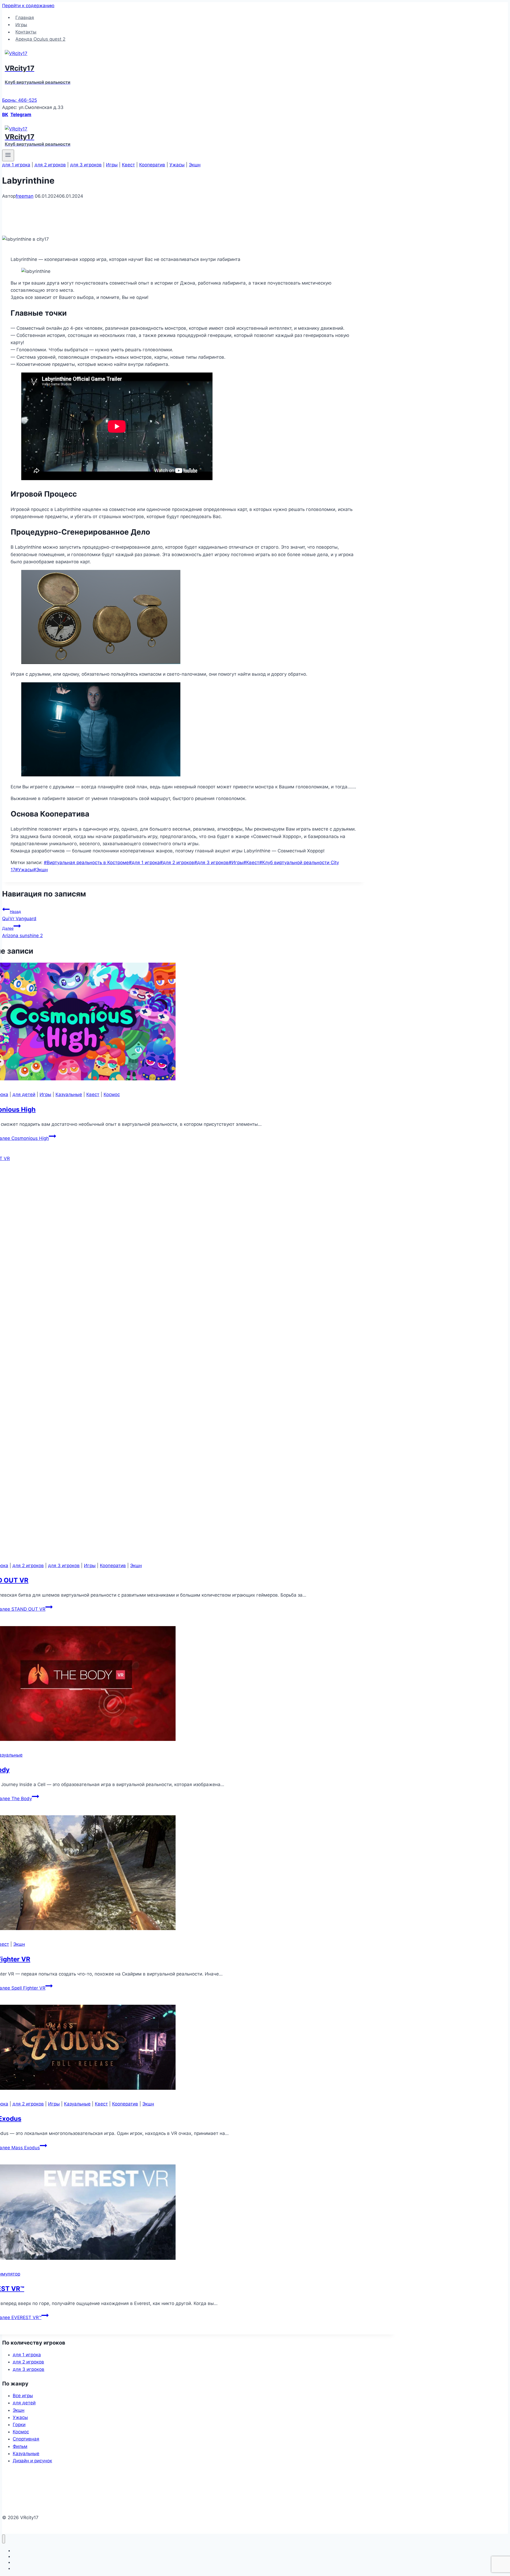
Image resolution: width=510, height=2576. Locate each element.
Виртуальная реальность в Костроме (86, 862)
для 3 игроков (86, 165)
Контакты (26, 32)
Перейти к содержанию (28, 6)
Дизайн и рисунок (32, 2461)
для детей (24, 1094)
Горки (19, 2425)
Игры (21, 24)
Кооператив (152, 165)
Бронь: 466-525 (20, 100)
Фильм (20, 2446)
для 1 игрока (16, 165)
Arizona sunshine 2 (22, 932)
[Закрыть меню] (4, 2539)
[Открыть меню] (8, 155)
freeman (25, 196)
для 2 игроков (50, 165)
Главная (25, 17)
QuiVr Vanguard (19, 915)
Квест (128, 165)
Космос (112, 1094)
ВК (5, 115)
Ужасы (177, 165)
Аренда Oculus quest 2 (40, 39)
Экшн (195, 165)
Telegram (21, 115)
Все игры (23, 2396)
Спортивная (26, 2439)
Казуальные (69, 1094)
